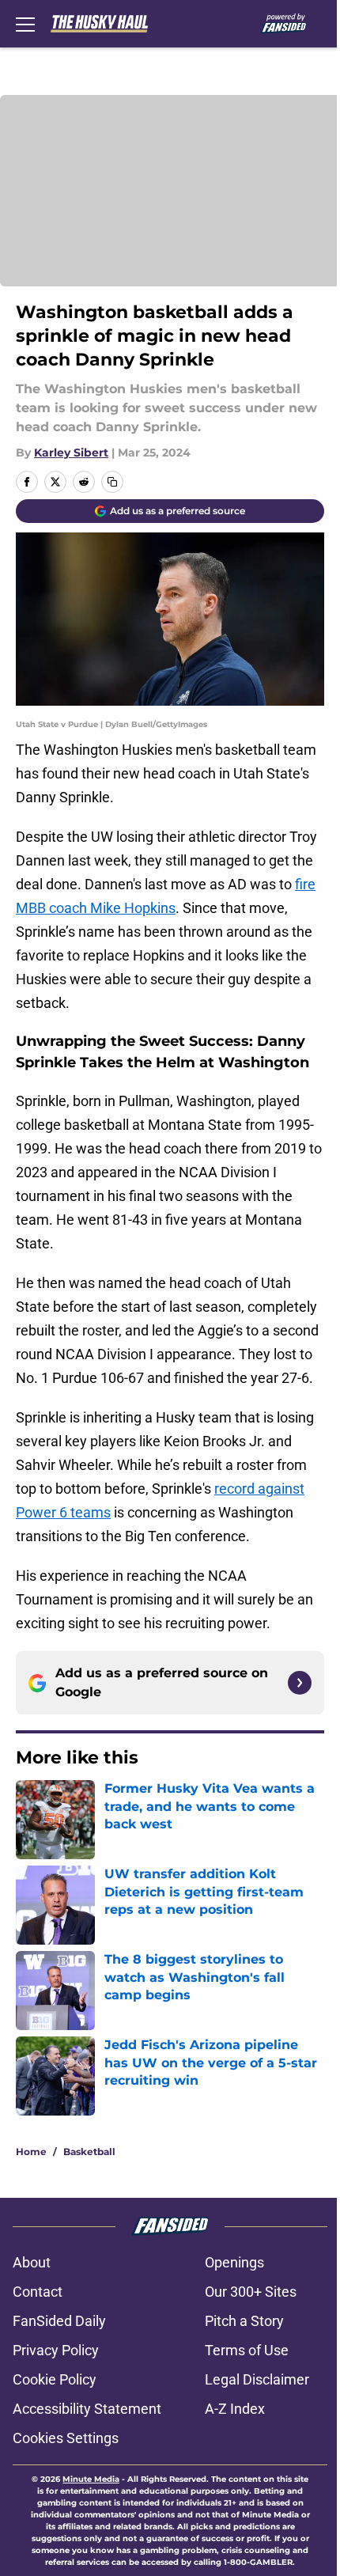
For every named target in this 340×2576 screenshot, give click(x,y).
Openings (234, 2262)
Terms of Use (247, 2350)
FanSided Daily (59, 2321)
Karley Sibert (71, 453)
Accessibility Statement (87, 2409)
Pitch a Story (244, 2321)
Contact (38, 2292)
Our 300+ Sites (251, 2292)
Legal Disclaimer (257, 2379)
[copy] (112, 482)
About (32, 2262)
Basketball (89, 2152)
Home (31, 2152)
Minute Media (91, 2479)
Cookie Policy (55, 2379)
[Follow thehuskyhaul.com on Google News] (300, 1683)
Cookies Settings (66, 2438)
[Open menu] (25, 24)
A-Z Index (235, 2409)
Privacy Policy (56, 2350)
